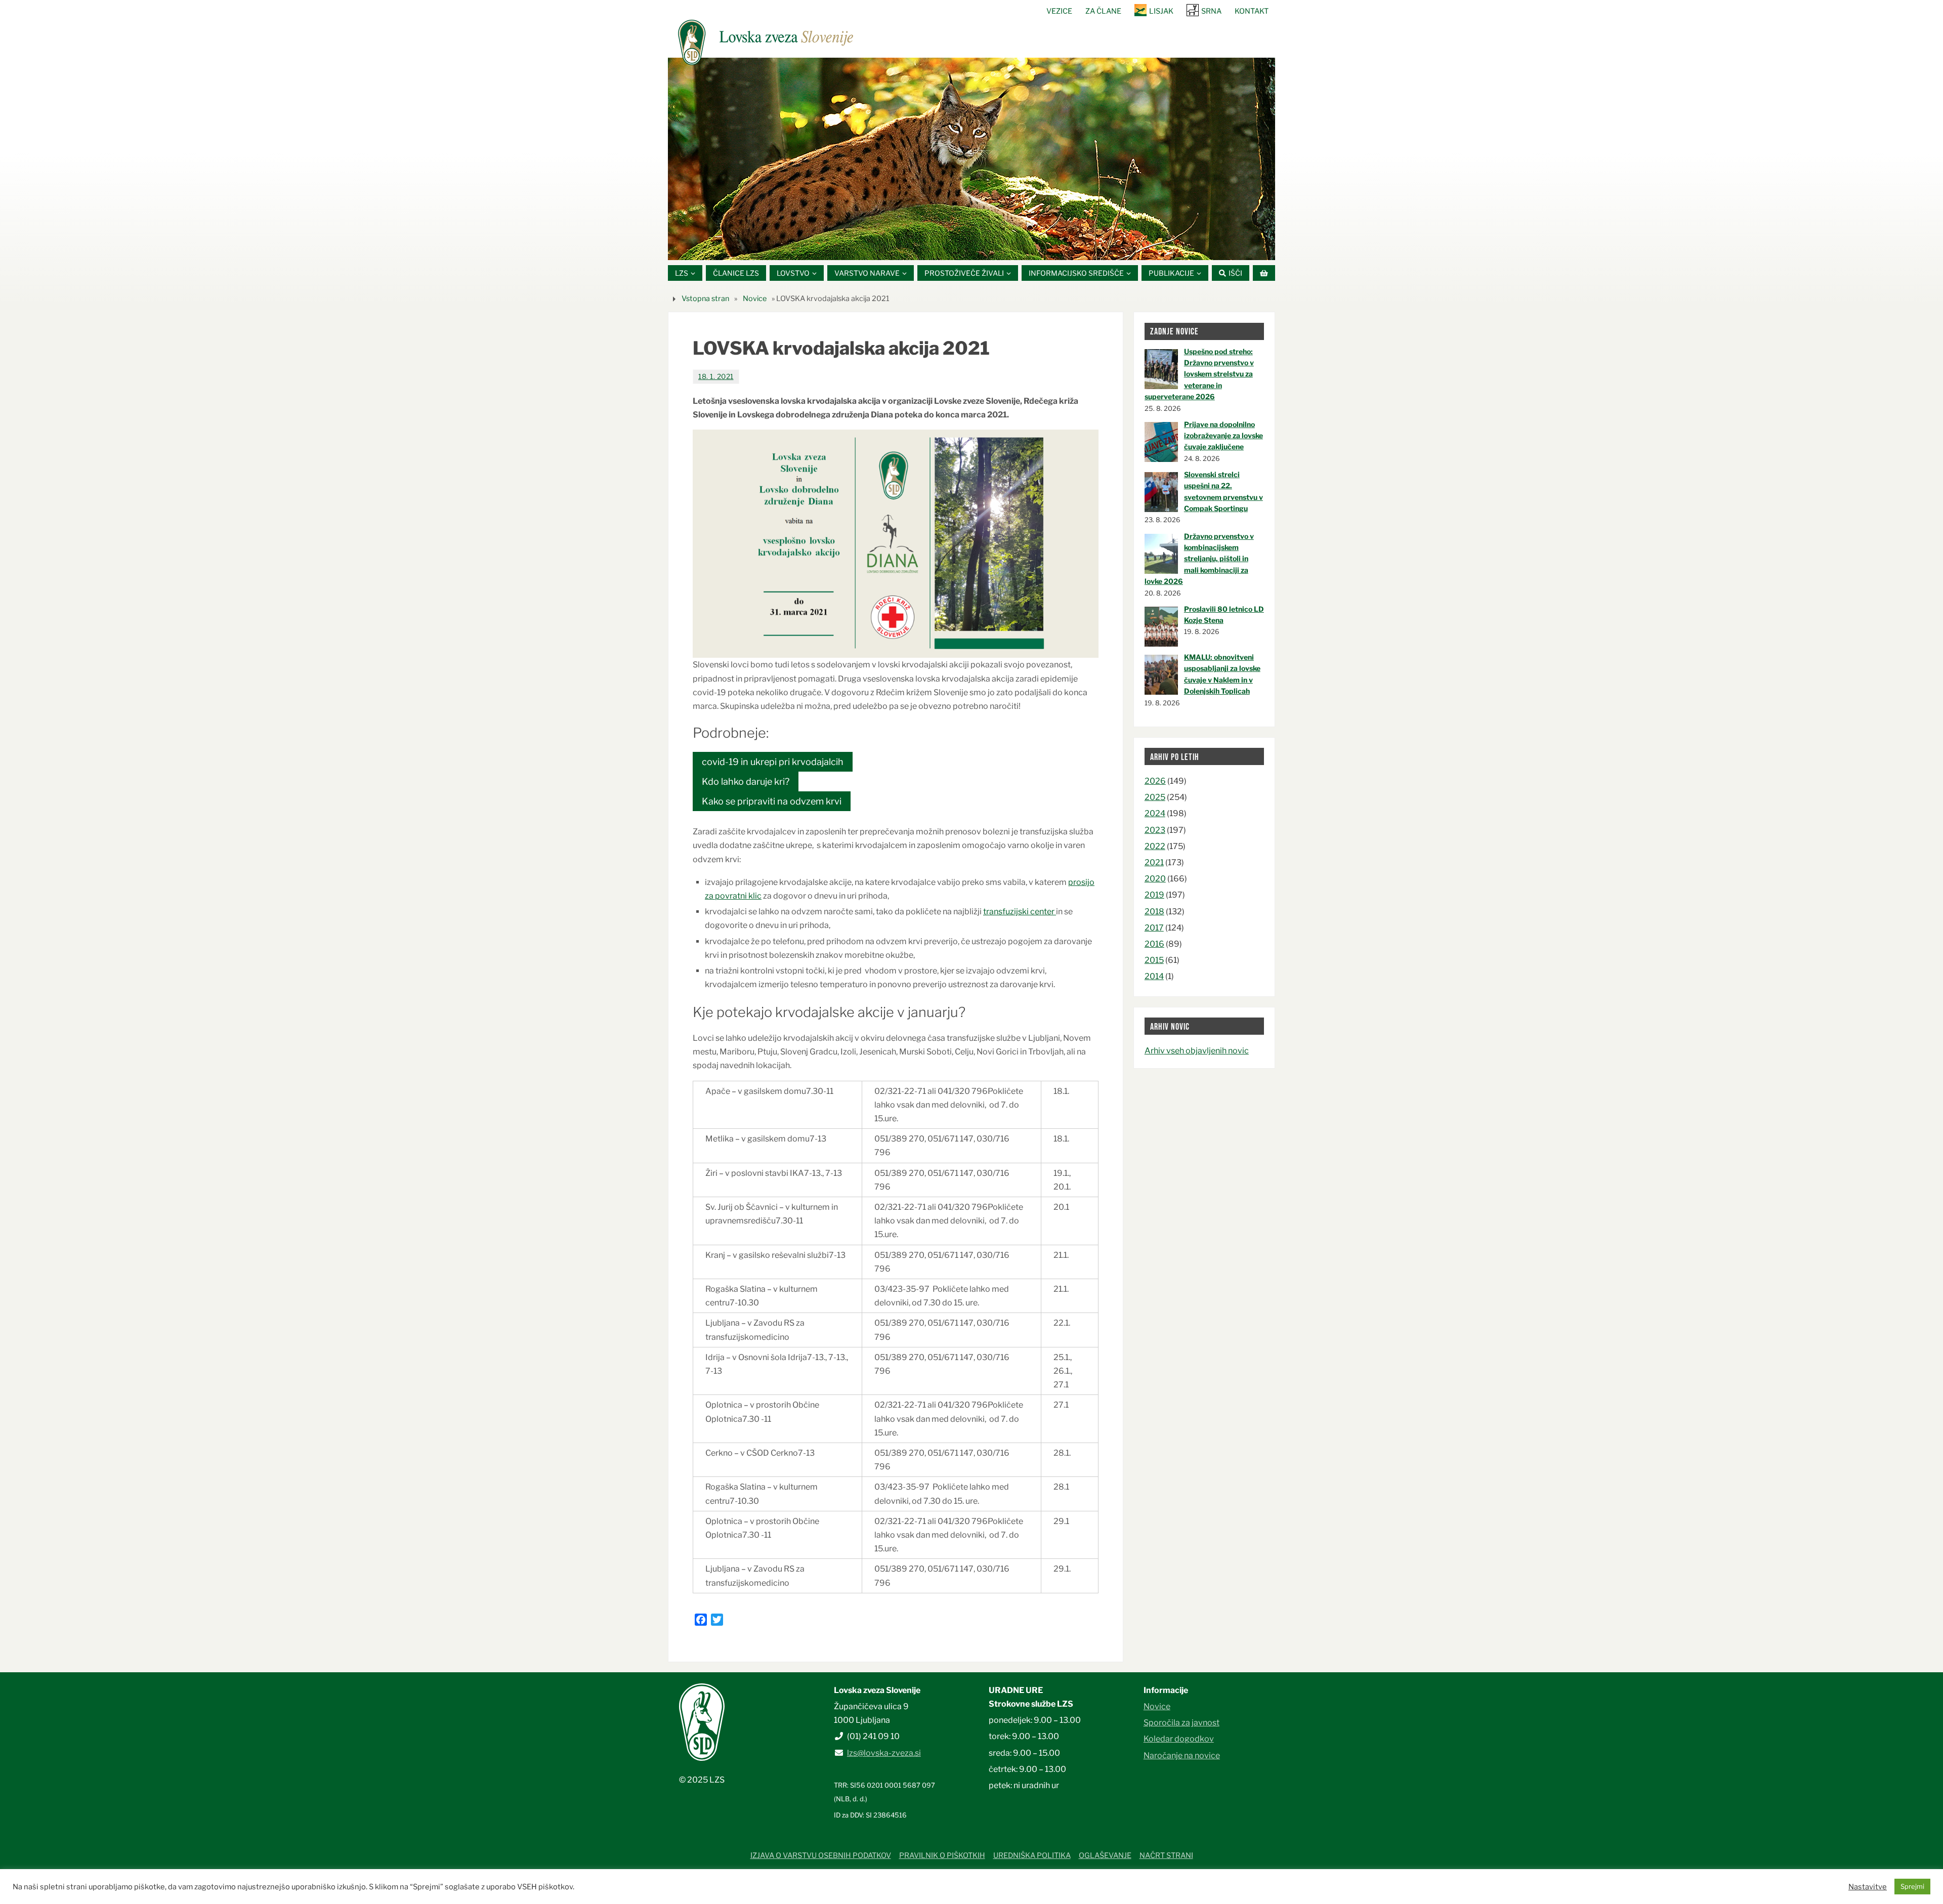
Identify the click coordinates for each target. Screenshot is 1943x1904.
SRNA (1211, 11)
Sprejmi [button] (1912, 1886)
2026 (1155, 781)
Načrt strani (1166, 1855)
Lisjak (1161, 11)
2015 (1154, 960)
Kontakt (1252, 11)
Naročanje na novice (1182, 1755)
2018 (1154, 912)
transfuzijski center (1020, 912)
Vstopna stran (705, 299)
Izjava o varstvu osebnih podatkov (821, 1855)
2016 (1154, 944)
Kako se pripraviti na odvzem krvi (772, 801)
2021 (1154, 862)
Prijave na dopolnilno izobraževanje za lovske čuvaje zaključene (1223, 436)
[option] (971, 159)
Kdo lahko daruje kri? (746, 781)
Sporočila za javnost (1181, 1723)
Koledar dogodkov (1179, 1739)
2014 (1154, 976)
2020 (1155, 879)
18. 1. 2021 (716, 376)
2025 (1155, 797)
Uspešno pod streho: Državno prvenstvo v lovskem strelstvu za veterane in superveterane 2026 (1199, 374)
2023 (1155, 830)
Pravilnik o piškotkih (942, 1855)
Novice (755, 299)
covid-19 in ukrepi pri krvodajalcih (773, 762)
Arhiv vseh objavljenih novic (1197, 1051)
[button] (941, 247)
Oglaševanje (1105, 1855)
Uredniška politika (1032, 1855)
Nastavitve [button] (1868, 1887)
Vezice (1059, 11)
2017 (1154, 928)
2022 (1155, 846)
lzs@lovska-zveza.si (884, 1753)
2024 (1155, 813)
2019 (1154, 895)
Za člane (1103, 11)
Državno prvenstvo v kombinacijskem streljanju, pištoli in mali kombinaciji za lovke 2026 (1199, 559)
